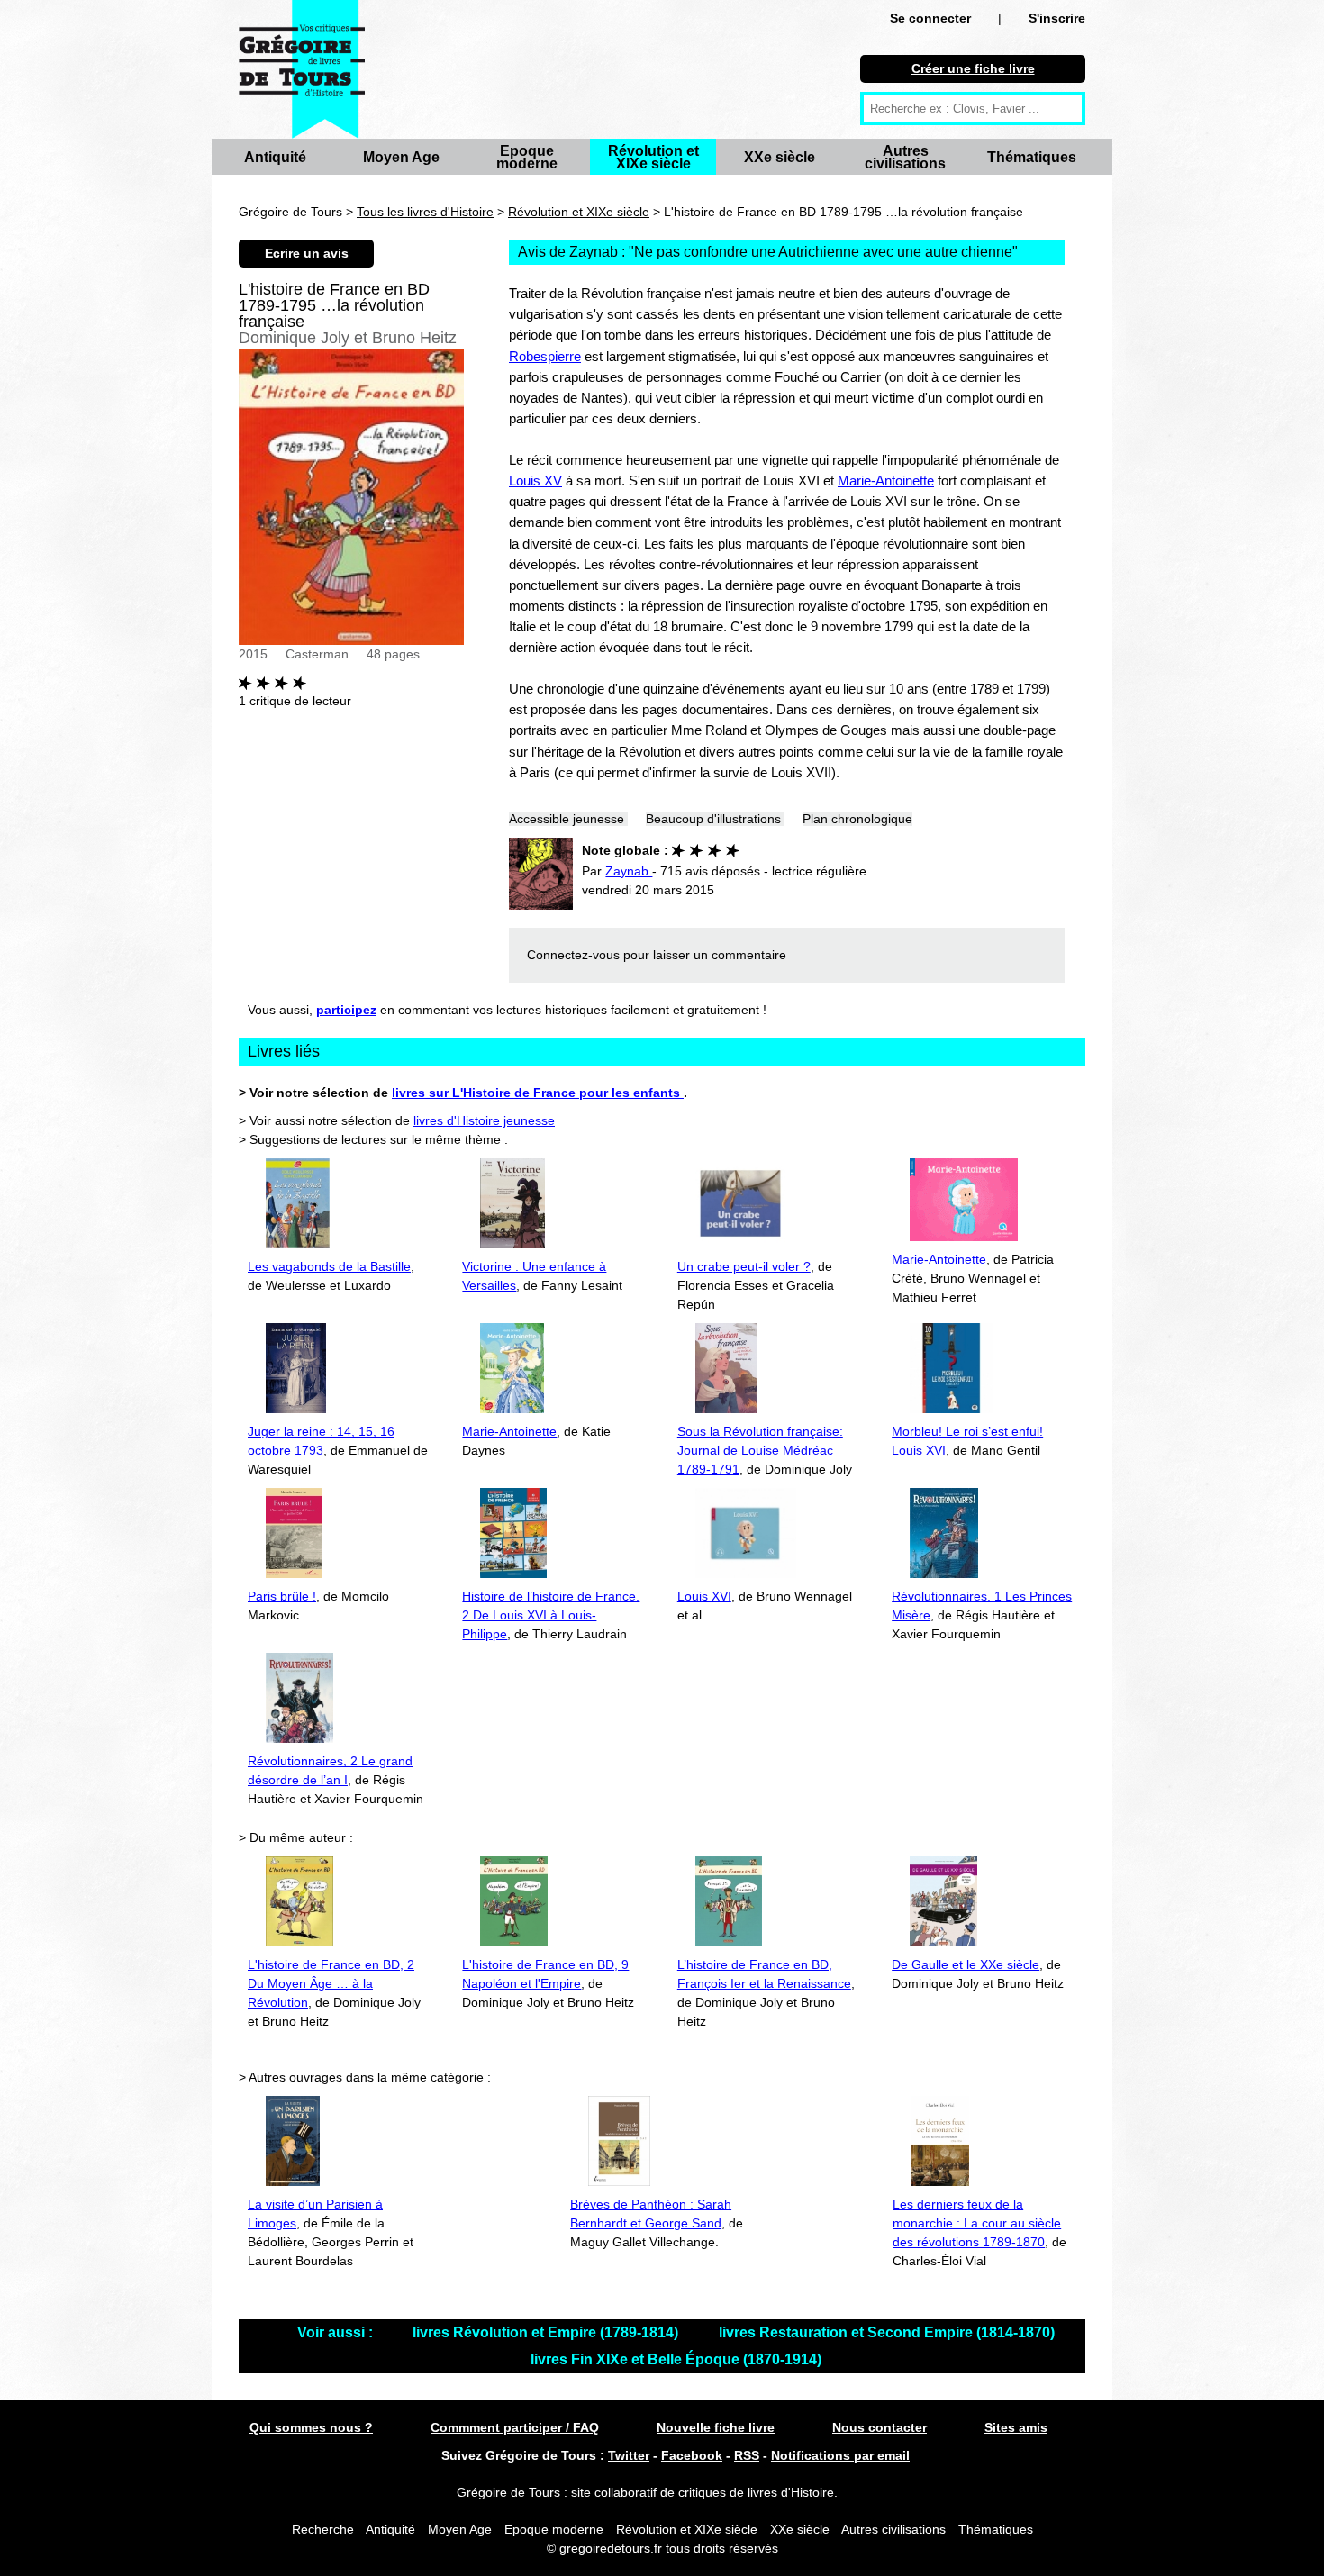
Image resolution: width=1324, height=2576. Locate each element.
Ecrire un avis (307, 253)
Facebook (692, 2455)
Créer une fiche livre (973, 68)
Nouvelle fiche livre (716, 2427)
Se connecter (930, 18)
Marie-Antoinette (886, 481)
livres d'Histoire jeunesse (484, 1120)
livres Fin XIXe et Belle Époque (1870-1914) (676, 2359)
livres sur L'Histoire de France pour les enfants (538, 1093)
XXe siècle (780, 157)
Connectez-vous (573, 955)
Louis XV (535, 481)
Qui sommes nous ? (311, 2427)
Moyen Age (401, 157)
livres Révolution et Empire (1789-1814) (547, 2332)
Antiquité (275, 157)
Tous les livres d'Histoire (425, 212)
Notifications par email (840, 2455)
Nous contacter (880, 2427)
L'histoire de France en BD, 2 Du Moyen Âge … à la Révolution (331, 1983)
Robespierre (545, 356)
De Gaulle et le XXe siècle (966, 1964)
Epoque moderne (527, 157)
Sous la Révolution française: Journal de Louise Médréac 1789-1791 (760, 1450)
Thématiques (1032, 157)
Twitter (629, 2455)
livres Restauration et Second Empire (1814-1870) (887, 2332)
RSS (747, 2455)
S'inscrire (1057, 18)
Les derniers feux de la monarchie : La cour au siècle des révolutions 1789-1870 (977, 2223)
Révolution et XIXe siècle (653, 157)
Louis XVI (704, 1596)
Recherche (323, 2529)
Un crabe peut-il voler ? (744, 1266)
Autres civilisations (905, 157)
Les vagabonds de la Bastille (329, 1266)
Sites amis (1016, 2427)
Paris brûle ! (282, 1596)
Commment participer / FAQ (515, 2427)
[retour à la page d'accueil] (302, 69)
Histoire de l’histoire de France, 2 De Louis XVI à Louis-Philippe (551, 1615)
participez (346, 1010)
